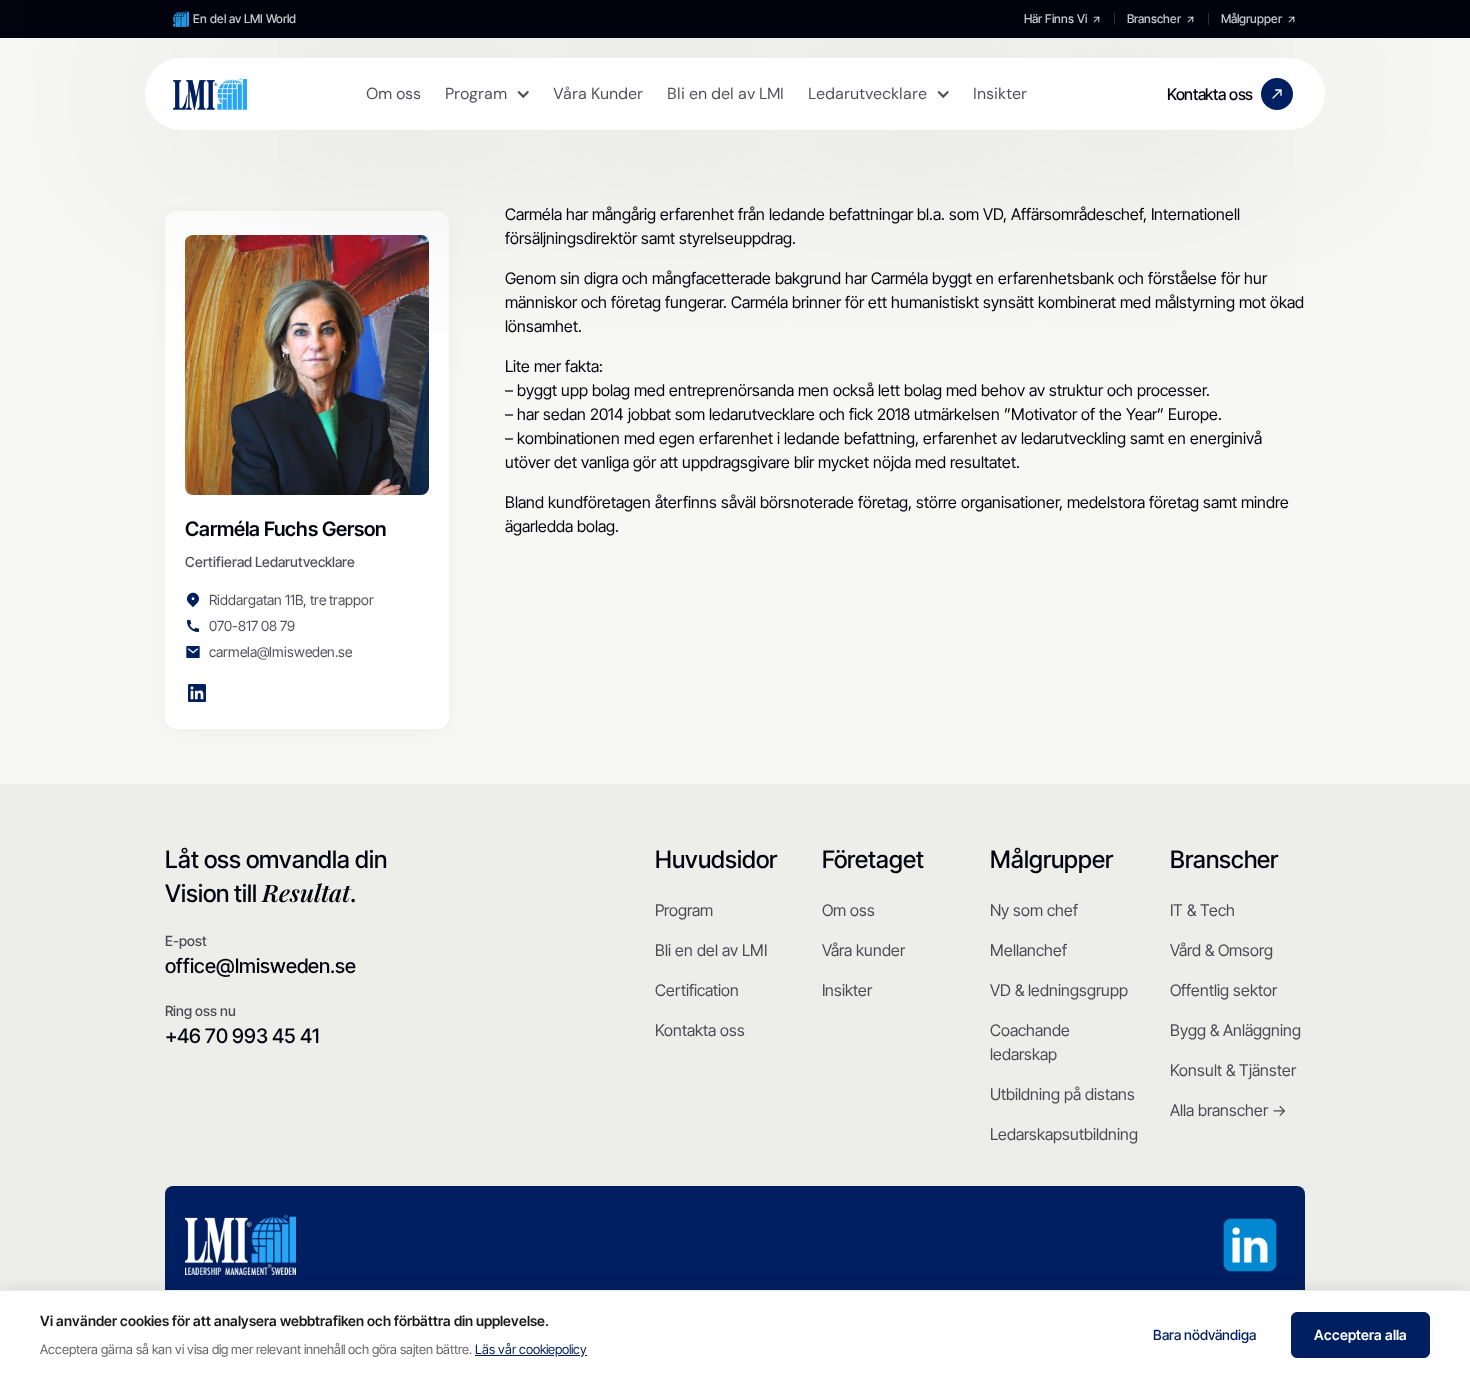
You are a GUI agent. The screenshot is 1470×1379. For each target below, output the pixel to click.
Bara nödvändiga (1204, 1334)
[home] (210, 94)
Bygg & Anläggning (1235, 1030)
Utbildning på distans (1062, 1094)
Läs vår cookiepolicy (531, 1349)
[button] (487, 94)
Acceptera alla (1360, 1334)
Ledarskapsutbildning (1064, 1134)
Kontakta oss (700, 1030)
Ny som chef (1034, 910)
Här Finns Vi (1055, 18)
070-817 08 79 (252, 625)
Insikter (847, 990)
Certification (697, 990)
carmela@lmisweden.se (280, 651)
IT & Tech (1202, 910)
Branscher (1154, 18)
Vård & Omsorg (1221, 950)
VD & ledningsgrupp (1059, 990)
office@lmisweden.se (260, 966)
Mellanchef (1028, 950)
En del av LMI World (244, 18)
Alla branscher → (1228, 1110)
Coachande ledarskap (1030, 1042)
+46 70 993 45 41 (242, 1036)
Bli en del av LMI (711, 950)
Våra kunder (863, 950)
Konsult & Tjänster (1233, 1070)
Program (684, 910)
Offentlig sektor (1223, 990)
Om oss (848, 910)
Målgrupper (1251, 18)
